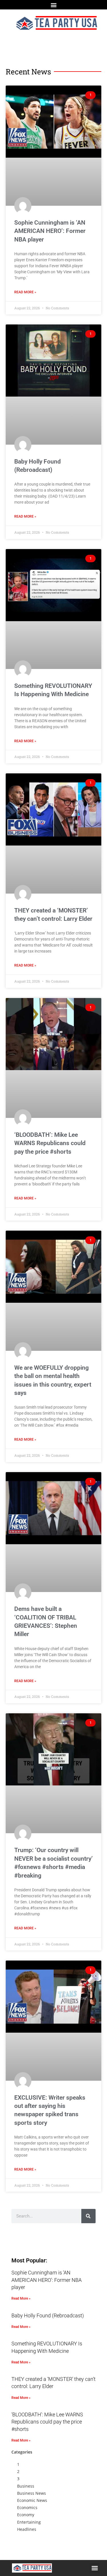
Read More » (25, 292)
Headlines (27, 2529)
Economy (26, 2515)
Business (26, 2486)
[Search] (88, 2216)
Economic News (32, 2500)
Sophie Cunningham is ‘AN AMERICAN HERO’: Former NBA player (50, 231)
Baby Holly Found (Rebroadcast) (48, 2315)
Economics (27, 2507)
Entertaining (29, 2522)
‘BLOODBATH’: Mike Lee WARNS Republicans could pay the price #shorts (50, 1143)
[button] (53, 5)
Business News (32, 2493)
